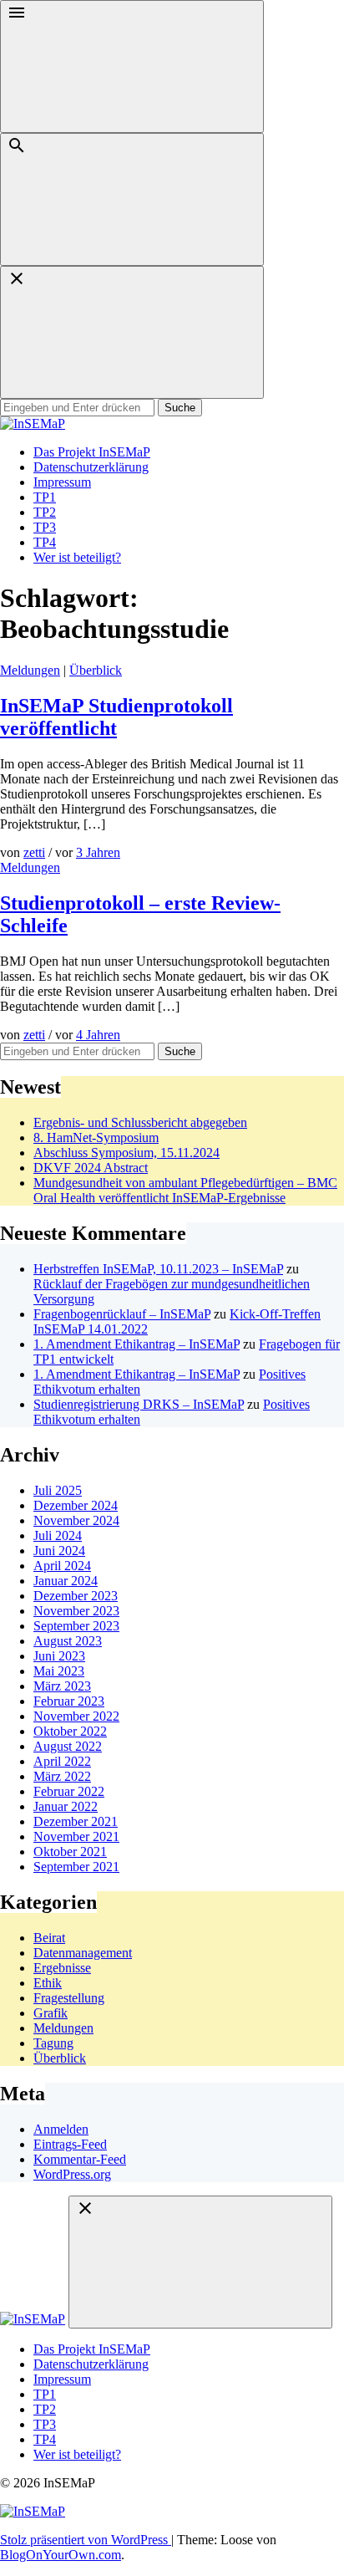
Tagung (53, 2043)
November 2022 (76, 1716)
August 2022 (68, 1746)
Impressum (62, 482)
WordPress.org (72, 2174)
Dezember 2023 (76, 1596)
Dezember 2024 (76, 1505)
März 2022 (62, 1776)
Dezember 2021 (76, 1821)
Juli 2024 (58, 1535)
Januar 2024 (66, 1581)
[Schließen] (132, 332)
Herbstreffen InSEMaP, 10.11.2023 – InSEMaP (158, 1269)
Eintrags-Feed (70, 2144)
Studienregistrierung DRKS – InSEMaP (139, 1404)
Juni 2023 (59, 1656)
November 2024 (76, 1520)
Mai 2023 (59, 1671)
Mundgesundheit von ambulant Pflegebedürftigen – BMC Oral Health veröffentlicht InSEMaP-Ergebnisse (185, 1190)
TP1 (45, 497)
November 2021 (76, 1836)
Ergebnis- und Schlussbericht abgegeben (140, 1122)
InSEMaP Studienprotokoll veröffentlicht (116, 717)
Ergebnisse (62, 1968)
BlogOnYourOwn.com (61, 2555)
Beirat (49, 1938)
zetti (34, 852)
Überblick (96, 670)
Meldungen (30, 670)
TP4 (45, 542)
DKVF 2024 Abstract (91, 1168)
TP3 (45, 527)
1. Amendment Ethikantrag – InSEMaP (137, 1344)
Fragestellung (69, 1998)
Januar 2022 (66, 1806)
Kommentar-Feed (80, 2159)
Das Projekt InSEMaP (92, 452)
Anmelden (61, 2129)
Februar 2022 (69, 1791)
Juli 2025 (58, 1490)
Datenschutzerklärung (91, 467)
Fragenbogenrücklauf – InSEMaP (122, 1314)
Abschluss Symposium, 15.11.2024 (126, 1153)
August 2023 (68, 1641)
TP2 (45, 512)
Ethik (48, 1983)
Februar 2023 (69, 1701)
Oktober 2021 (70, 1852)
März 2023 (62, 1686)
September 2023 (76, 1626)
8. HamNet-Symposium (96, 1138)
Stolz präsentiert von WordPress (86, 2540)
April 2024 (62, 1566)
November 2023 (76, 1611)
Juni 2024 (59, 1551)
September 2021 (76, 1867)
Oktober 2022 (70, 1731)
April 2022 (62, 1761)
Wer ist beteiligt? (77, 557)
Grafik (51, 2013)
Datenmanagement (83, 1953)
